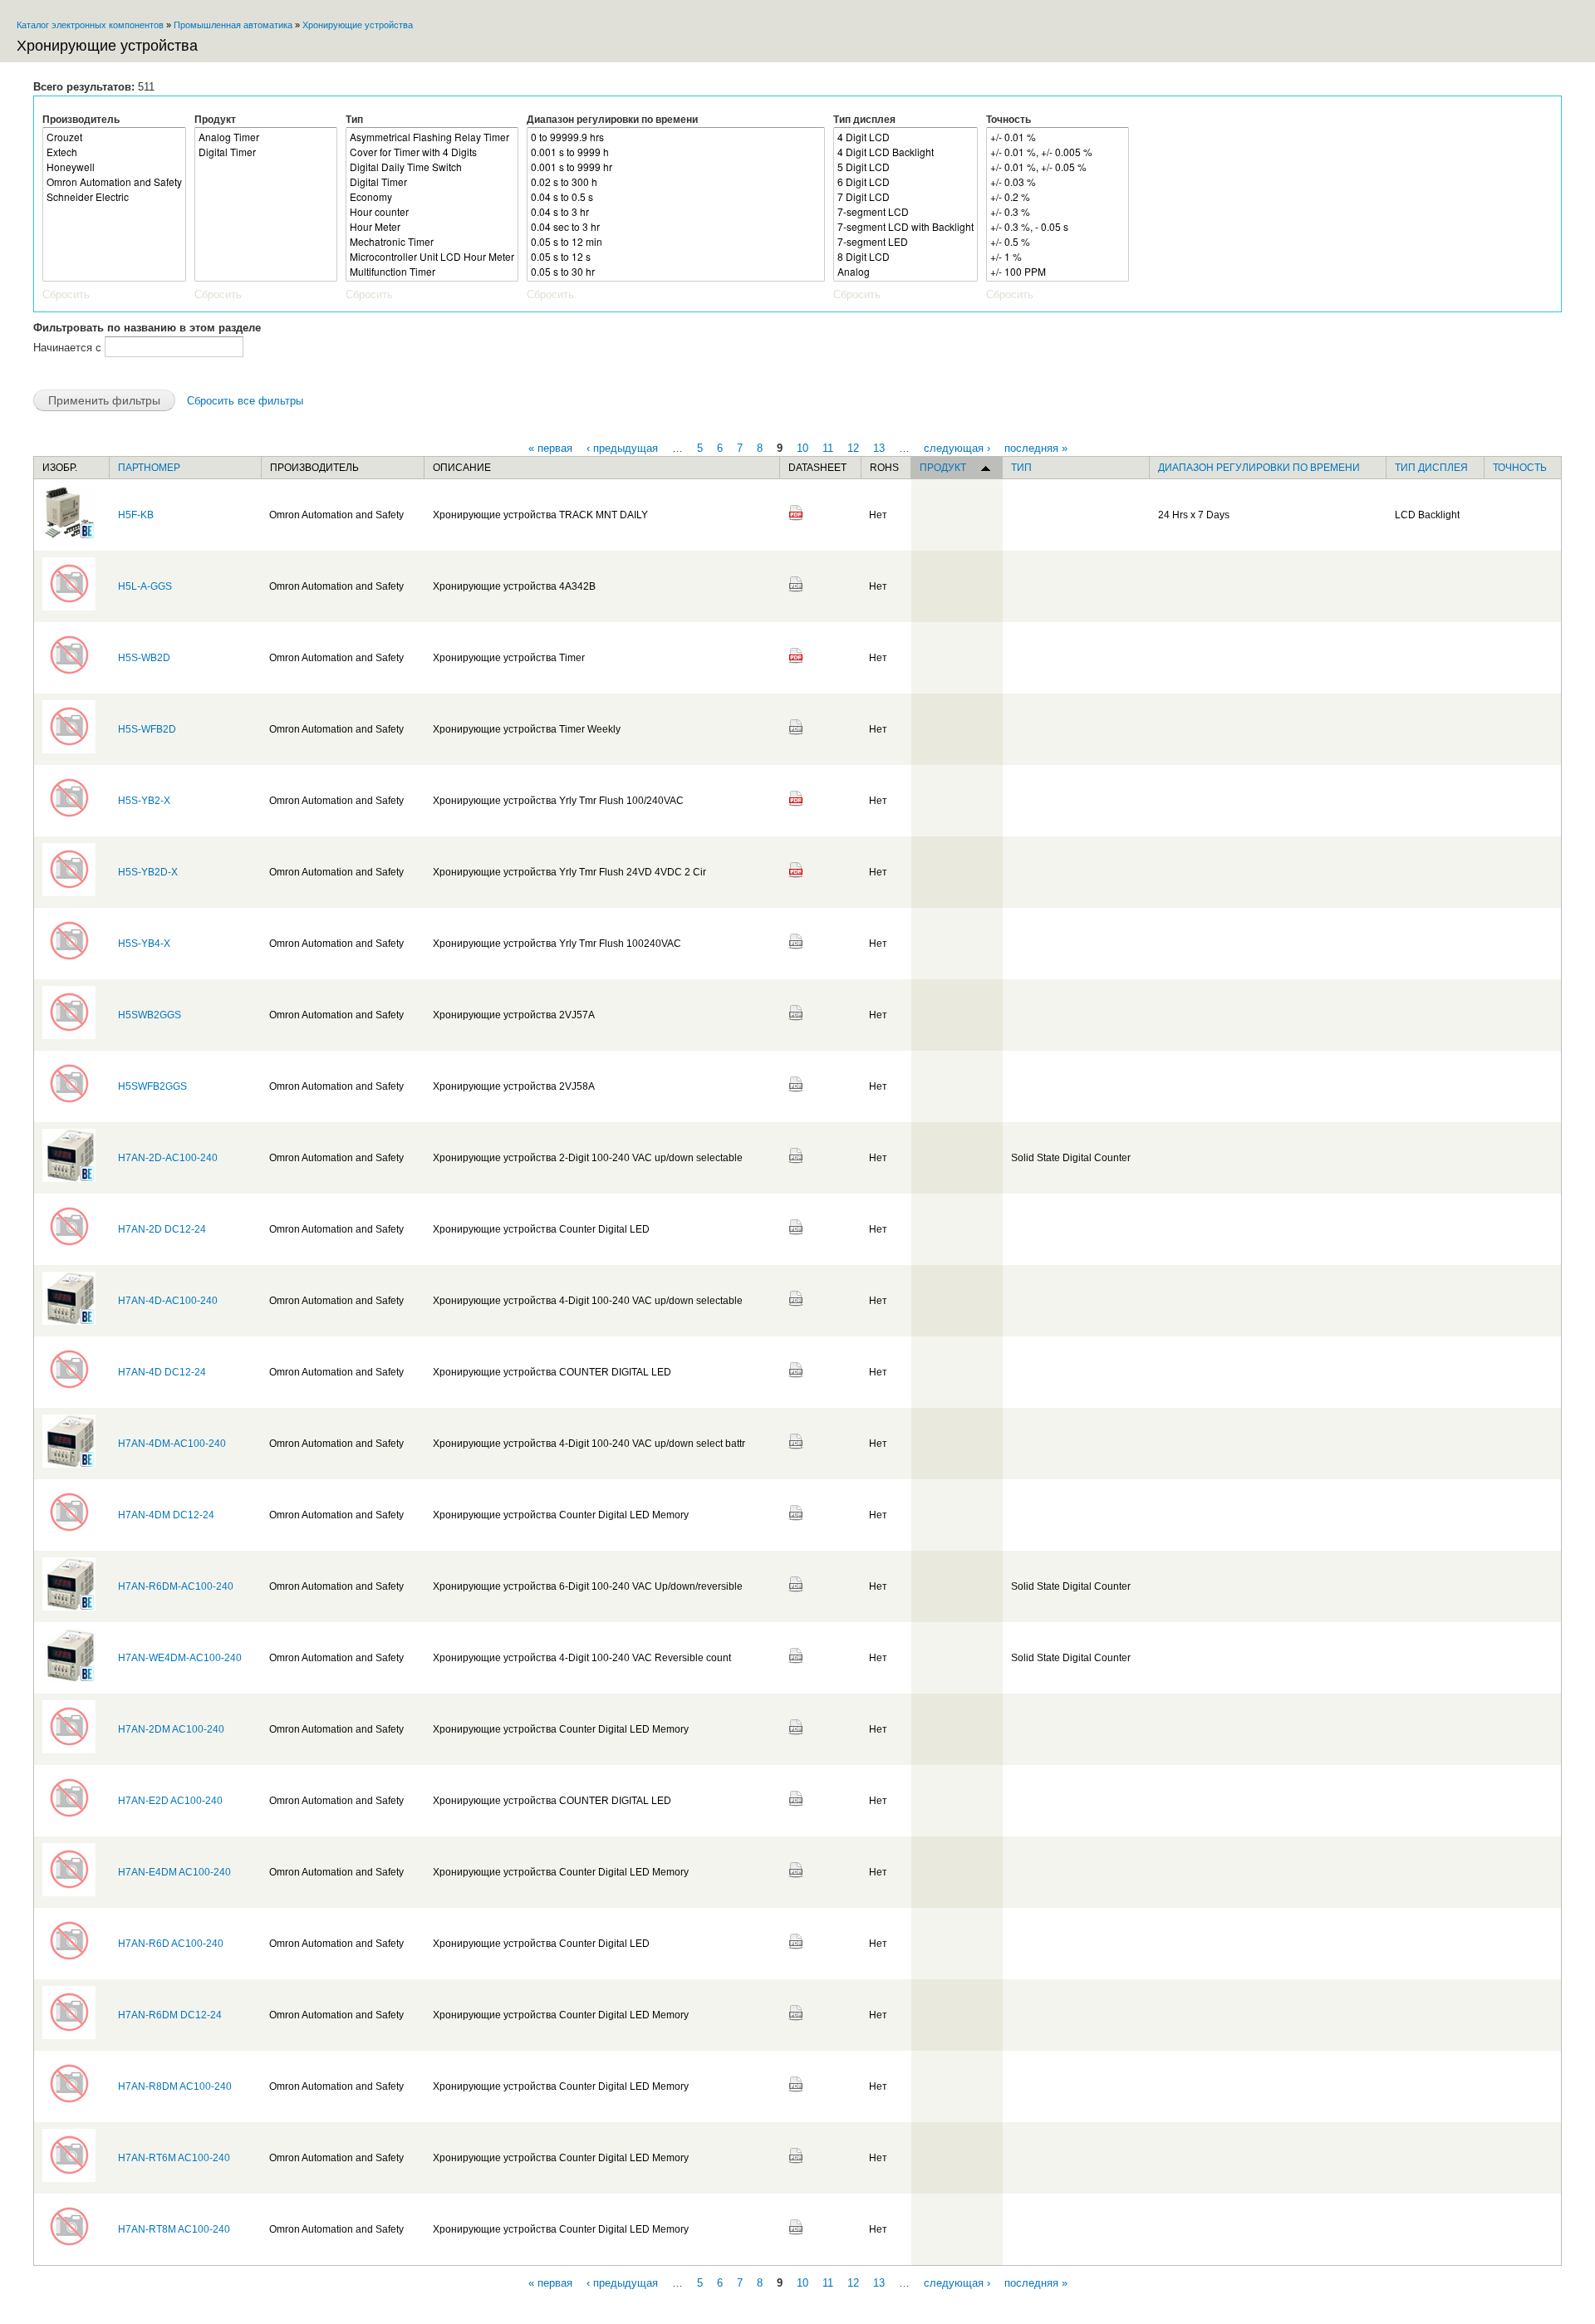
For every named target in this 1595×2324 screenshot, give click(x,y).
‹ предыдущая (622, 447)
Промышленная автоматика (233, 25)
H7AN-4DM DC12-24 (166, 1515)
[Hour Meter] (432, 227)
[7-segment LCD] (905, 212)
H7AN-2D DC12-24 (162, 1229)
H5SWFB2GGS (152, 1086)
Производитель (81, 120)
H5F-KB (136, 515)
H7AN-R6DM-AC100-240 (176, 1586)
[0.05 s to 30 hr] (676, 272)
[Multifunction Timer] (432, 272)
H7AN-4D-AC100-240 (168, 1301)
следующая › (957, 447)
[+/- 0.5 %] (1058, 242)
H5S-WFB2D (147, 729)
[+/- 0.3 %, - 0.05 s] (1058, 227)
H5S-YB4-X (144, 944)
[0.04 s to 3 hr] (676, 212)
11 (828, 447)
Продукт (215, 120)
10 (802, 447)
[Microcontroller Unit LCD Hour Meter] (432, 257)
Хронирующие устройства (358, 25)
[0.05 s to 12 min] (676, 242)
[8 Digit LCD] (905, 257)
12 (853, 447)
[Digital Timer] (266, 152)
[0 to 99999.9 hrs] (676, 137)
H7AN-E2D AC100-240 (170, 1801)
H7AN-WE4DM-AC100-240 (180, 1658)
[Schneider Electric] (114, 197)
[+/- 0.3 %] (1058, 212)
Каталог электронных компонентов (90, 25)
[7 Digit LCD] (905, 197)
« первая (550, 447)
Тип (354, 120)
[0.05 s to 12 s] (676, 257)
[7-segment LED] (905, 242)
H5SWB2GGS (150, 1015)
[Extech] (114, 152)
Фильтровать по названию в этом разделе (147, 328)
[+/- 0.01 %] (1058, 137)
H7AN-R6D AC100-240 (171, 1944)
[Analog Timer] (266, 137)
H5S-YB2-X (144, 801)
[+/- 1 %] (1058, 257)
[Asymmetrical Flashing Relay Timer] (432, 137)
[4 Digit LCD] (905, 137)
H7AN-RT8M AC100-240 (174, 2229)
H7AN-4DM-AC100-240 (172, 1444)
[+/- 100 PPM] (1058, 272)
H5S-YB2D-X (148, 872)
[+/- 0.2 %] (1058, 197)
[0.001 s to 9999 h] (676, 152)
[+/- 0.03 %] (1058, 182)
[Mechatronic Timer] (432, 242)
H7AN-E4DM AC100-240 (174, 1872)
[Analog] (905, 272)
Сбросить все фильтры (245, 401)
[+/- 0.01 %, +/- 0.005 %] (1058, 152)
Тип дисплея (864, 120)
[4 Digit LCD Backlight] (905, 152)
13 (879, 447)
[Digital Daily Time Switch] (432, 167)
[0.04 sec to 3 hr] (676, 227)
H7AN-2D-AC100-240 (168, 1158)
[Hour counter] (432, 212)
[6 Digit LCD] (905, 182)
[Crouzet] (114, 137)
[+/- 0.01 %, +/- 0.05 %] (1058, 167)
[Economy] (432, 197)
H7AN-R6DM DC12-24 (170, 2015)
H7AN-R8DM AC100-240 (175, 2086)
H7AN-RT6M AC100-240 (174, 2158)
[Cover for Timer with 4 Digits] (432, 152)
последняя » (1036, 447)
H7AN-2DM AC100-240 (171, 1729)
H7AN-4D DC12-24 (162, 1372)
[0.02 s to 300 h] (676, 182)
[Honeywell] (114, 167)
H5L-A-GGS (145, 586)
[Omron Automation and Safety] (114, 182)
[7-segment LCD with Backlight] (905, 227)
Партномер (149, 468)
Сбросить (66, 294)
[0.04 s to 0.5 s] (676, 197)
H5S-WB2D (144, 658)
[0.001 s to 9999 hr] (676, 167)
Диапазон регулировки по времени (612, 120)
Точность (1009, 120)
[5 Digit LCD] (905, 167)
